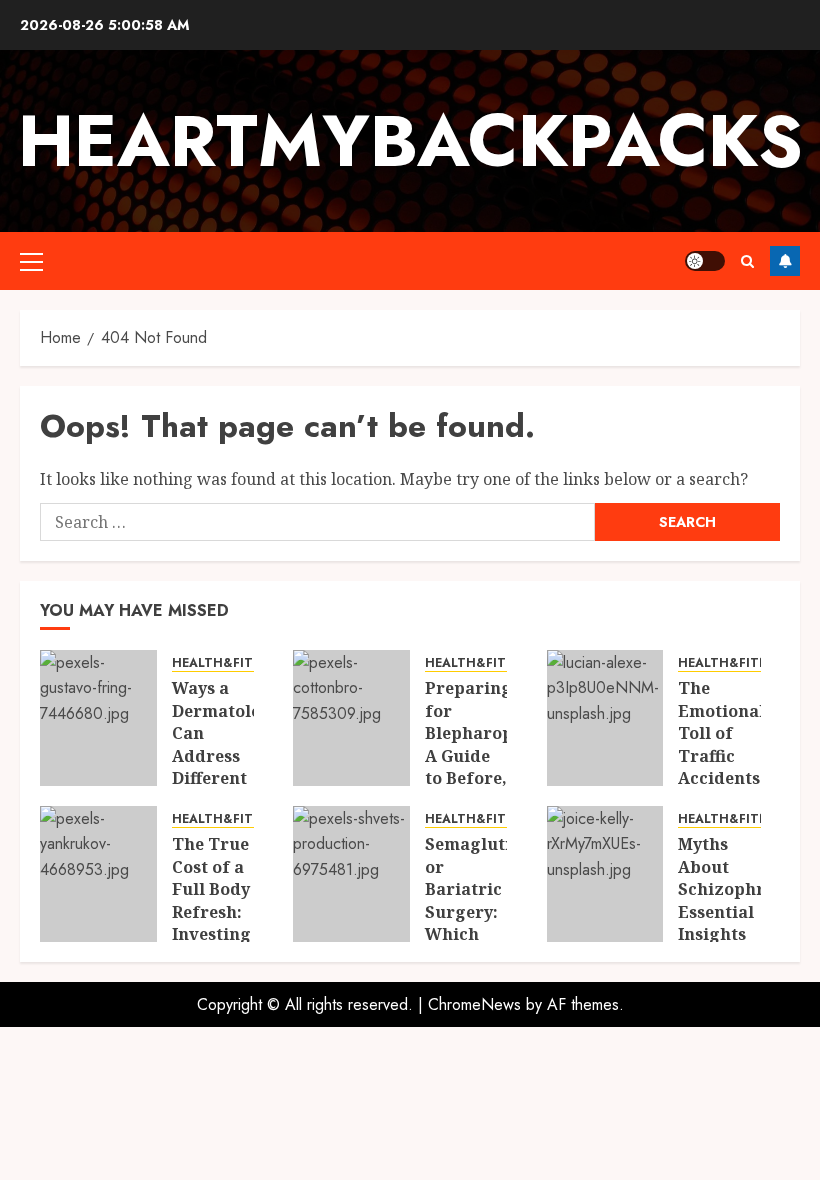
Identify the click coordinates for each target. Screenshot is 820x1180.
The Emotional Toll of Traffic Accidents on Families (721, 755)
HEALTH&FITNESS (228, 663)
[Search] (747, 261)
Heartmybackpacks (410, 141)
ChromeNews (474, 1004)
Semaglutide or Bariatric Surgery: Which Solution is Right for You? (478, 922)
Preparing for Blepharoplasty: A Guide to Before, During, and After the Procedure (491, 777)
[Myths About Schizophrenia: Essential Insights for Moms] (605, 874)
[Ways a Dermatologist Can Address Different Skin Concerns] (98, 718)
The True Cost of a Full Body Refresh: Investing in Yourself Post (211, 922)
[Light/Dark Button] (705, 261)
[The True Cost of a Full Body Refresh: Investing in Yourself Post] (98, 874)
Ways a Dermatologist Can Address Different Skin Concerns (232, 755)
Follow (785, 261)
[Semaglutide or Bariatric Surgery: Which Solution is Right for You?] (351, 874)
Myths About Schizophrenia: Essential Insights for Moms (742, 900)
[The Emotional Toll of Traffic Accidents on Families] (605, 718)
